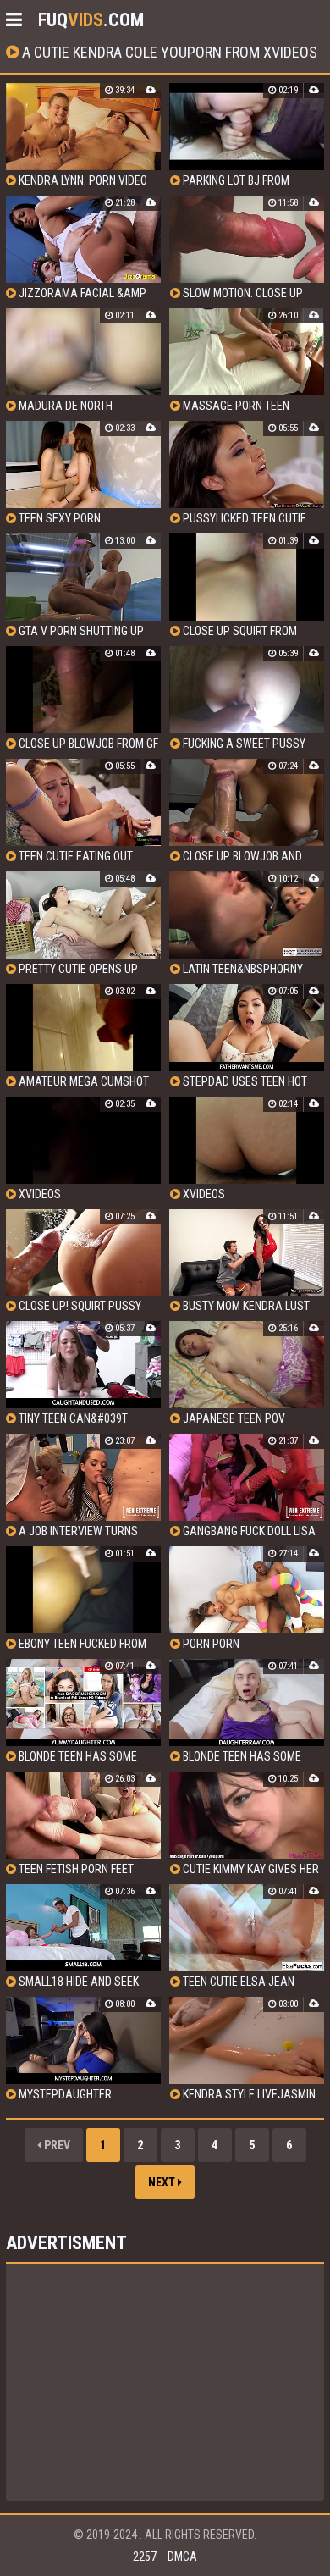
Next (163, 2182)
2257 (145, 2557)
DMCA (182, 2557)
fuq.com (91, 20)
